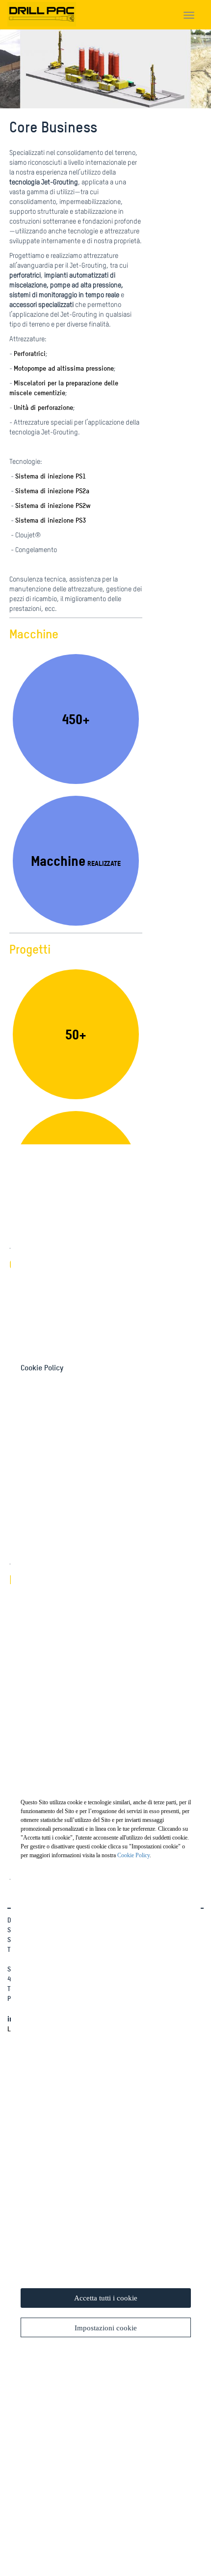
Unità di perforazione (43, 407)
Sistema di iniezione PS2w (53, 505)
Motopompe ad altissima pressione (64, 368)
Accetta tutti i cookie (106, 2298)
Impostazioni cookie (106, 2328)
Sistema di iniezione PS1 (51, 476)
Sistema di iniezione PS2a (52, 491)
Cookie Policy (133, 1855)
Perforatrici (30, 353)
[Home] (42, 12)
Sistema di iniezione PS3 (51, 520)
